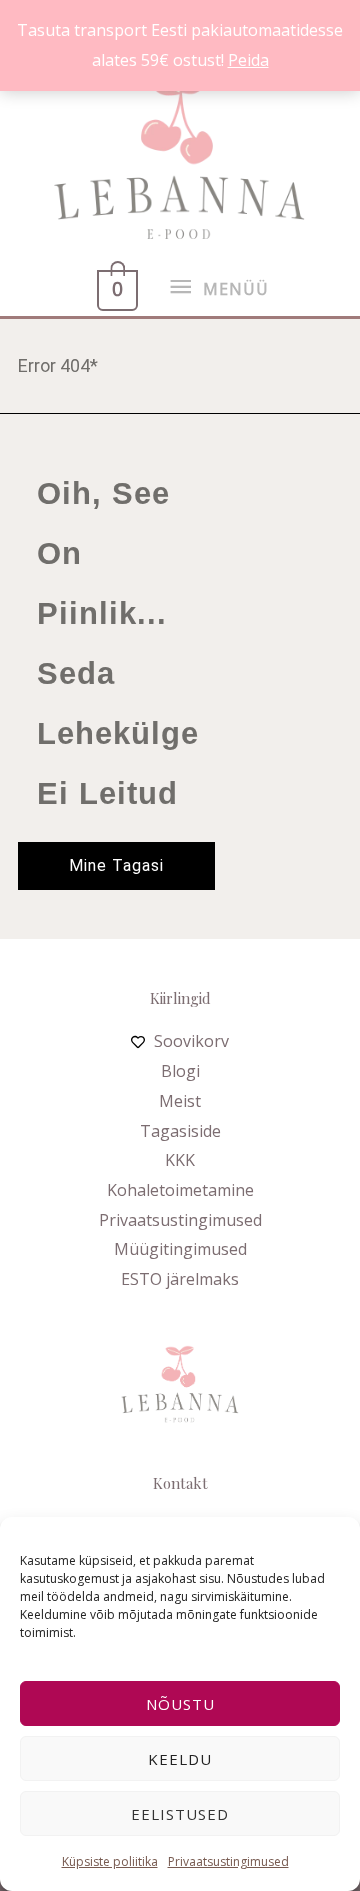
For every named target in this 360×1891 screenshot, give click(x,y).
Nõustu (180, 1704)
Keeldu (180, 1759)
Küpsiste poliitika (110, 1861)
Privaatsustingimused (228, 1861)
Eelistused (180, 1814)
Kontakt (180, 1483)
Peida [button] (248, 60)
